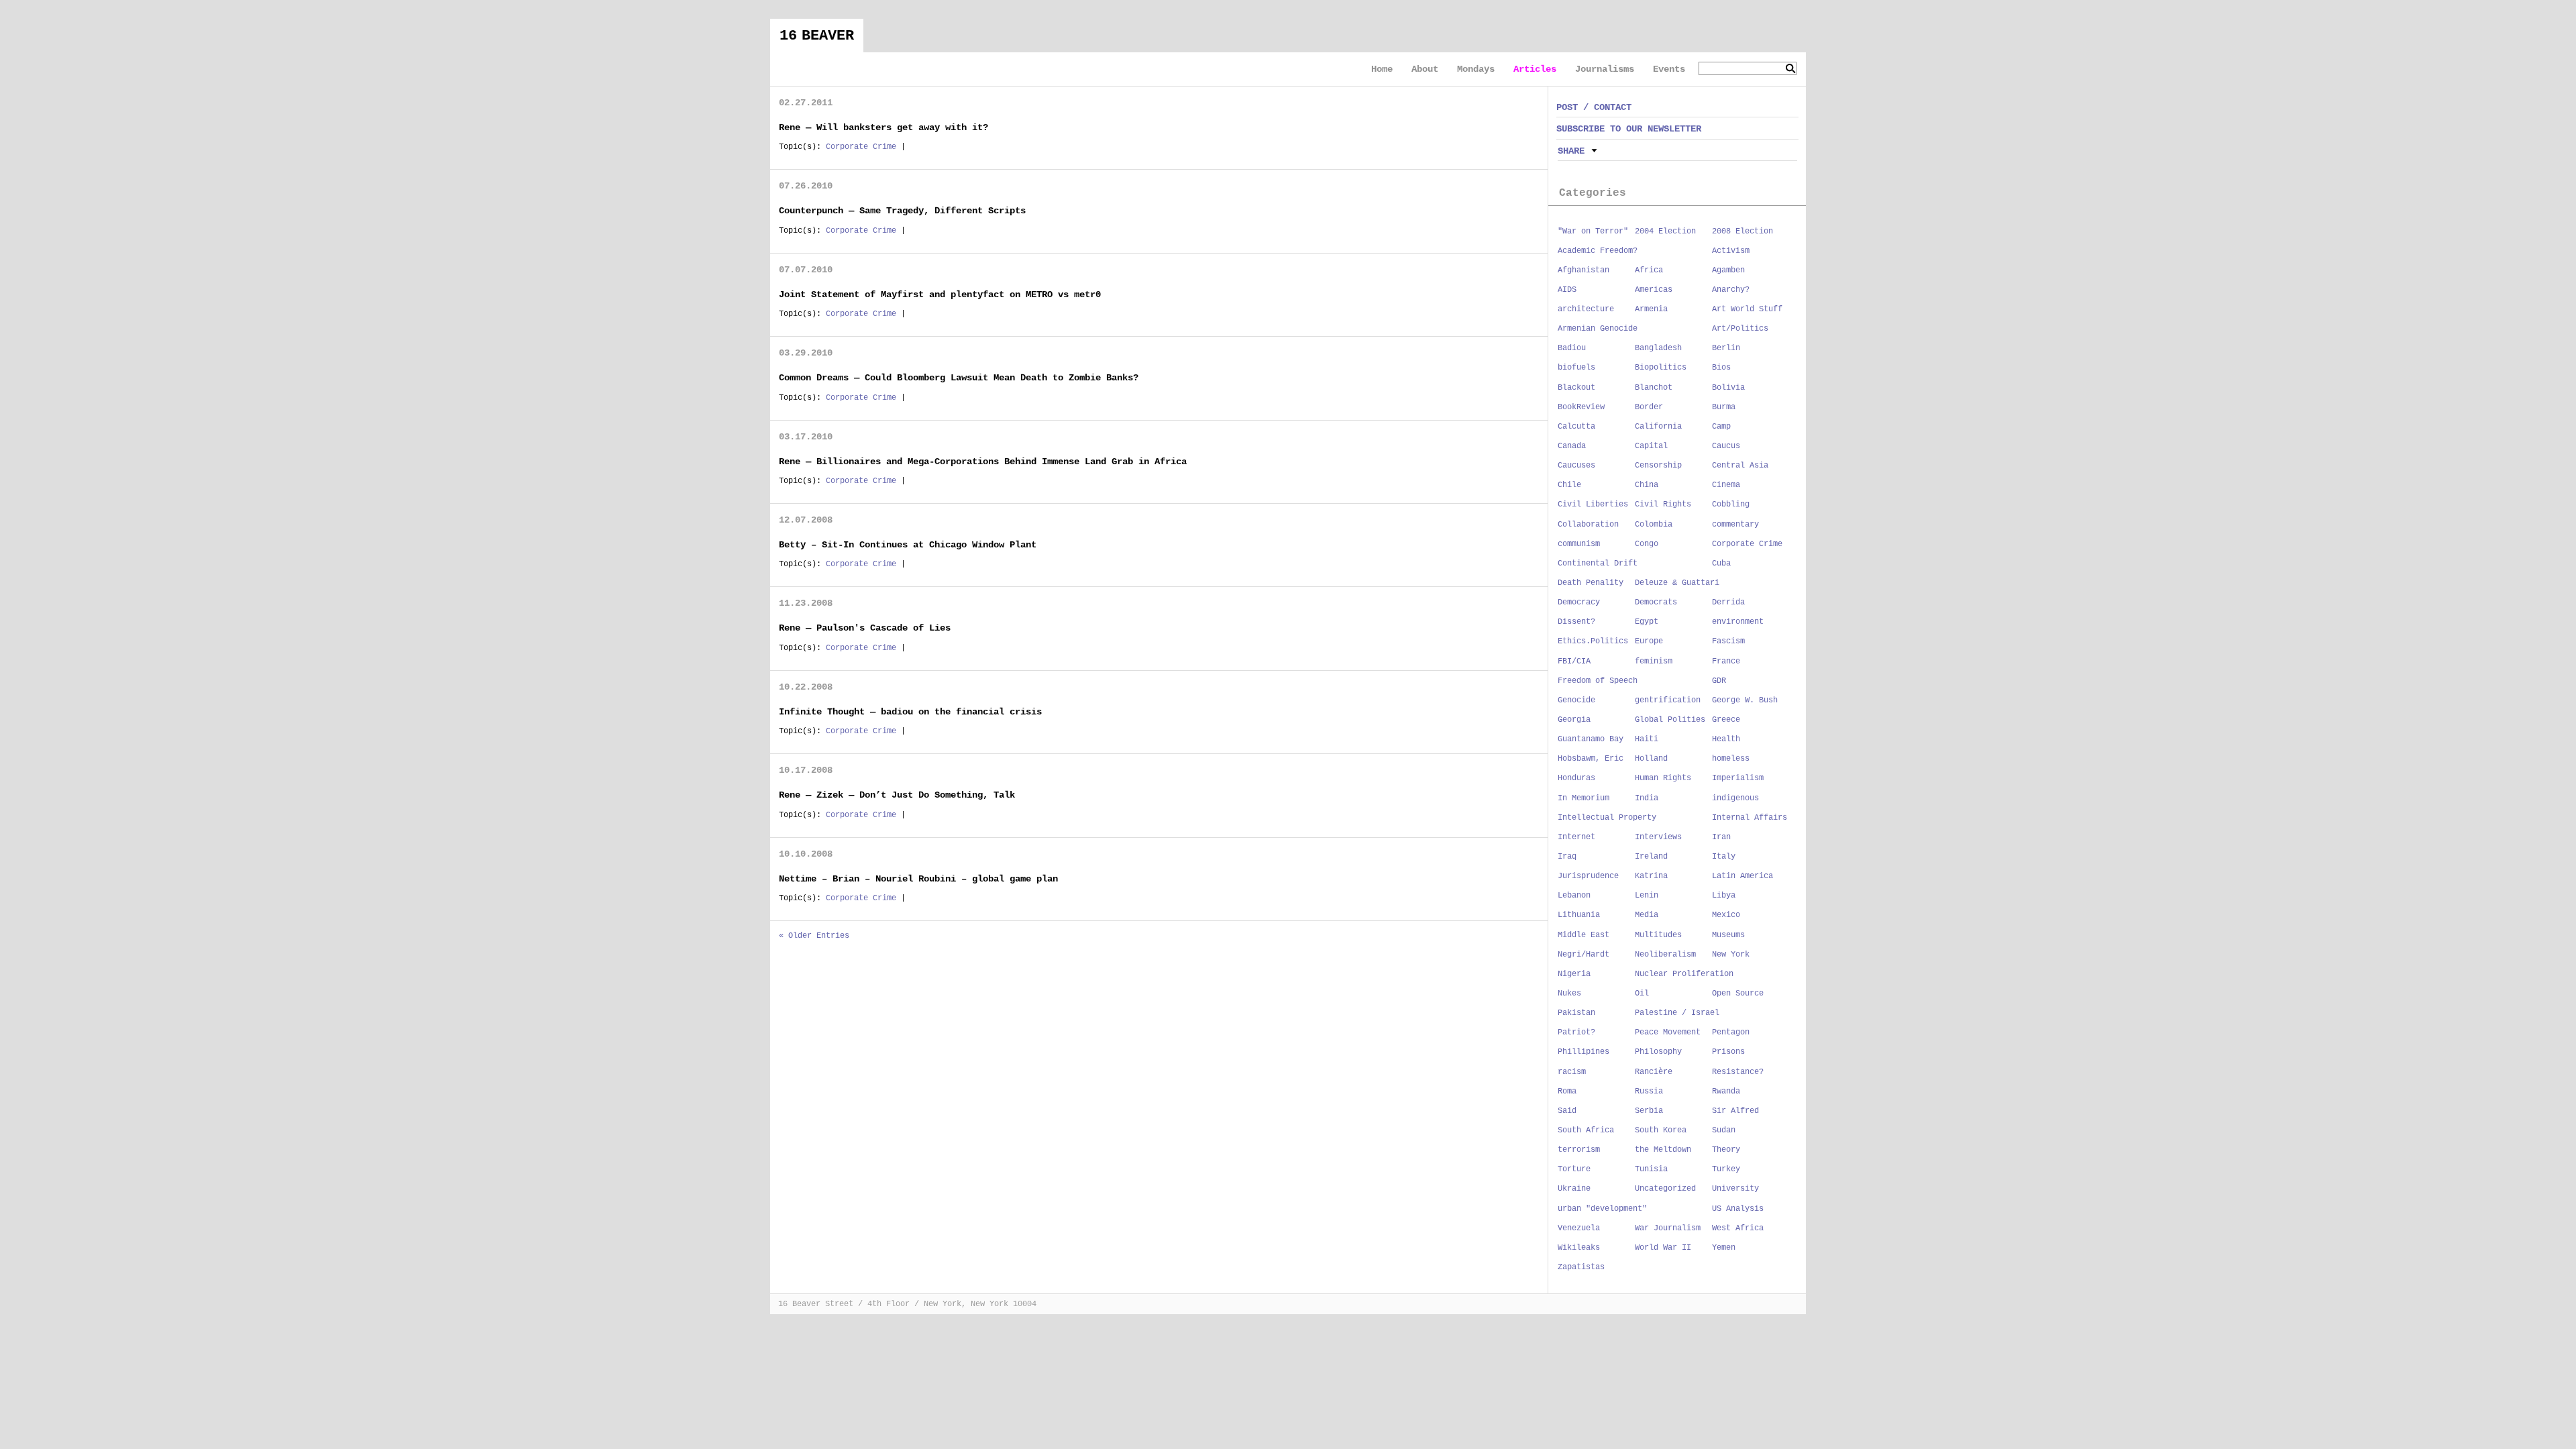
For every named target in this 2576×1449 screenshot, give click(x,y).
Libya (1724, 896)
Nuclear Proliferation (1684, 974)
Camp (1721, 427)
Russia (1649, 1091)
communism (1579, 544)
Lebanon (1574, 896)
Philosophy (1658, 1052)
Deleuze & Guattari (1677, 583)
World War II (1663, 1248)
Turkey (1726, 1169)
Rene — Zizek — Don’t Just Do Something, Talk (897, 795)
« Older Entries (814, 936)
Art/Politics (1740, 329)
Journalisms (1605, 69)
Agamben (1728, 270)
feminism (1654, 661)
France (1726, 661)
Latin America (1742, 876)
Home (1382, 69)
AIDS (1567, 290)
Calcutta (1576, 427)
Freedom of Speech (1598, 681)
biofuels (1576, 368)
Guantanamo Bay (1591, 739)
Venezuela (1579, 1228)
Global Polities (1670, 720)
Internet (1576, 837)
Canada (1572, 446)
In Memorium (1584, 798)
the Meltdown (1663, 1150)
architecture (1586, 309)
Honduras (1576, 778)
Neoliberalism (1665, 955)
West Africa (1738, 1228)
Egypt (1647, 622)
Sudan (1724, 1130)
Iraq (1567, 857)
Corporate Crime (861, 147)
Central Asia (1740, 466)
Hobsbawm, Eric (1591, 759)
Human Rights (1663, 778)
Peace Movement (1668, 1032)
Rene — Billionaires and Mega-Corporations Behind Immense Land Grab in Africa (983, 462)
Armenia (1651, 309)
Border (1649, 407)
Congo (1647, 544)
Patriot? (1576, 1032)
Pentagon (1731, 1032)
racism (1572, 1072)
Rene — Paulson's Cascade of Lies (865, 628)
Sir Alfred (1735, 1111)
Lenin (1647, 896)
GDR (1719, 681)
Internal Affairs (1750, 818)
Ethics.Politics (1593, 641)
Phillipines (1584, 1052)
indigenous (1735, 798)
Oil (1642, 994)
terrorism (1579, 1150)
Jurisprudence (1588, 876)
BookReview (1581, 407)
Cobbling (1731, 504)
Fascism (1728, 641)
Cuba (1721, 563)
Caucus (1726, 446)
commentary (1735, 525)
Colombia (1654, 525)
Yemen (1724, 1248)
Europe (1649, 641)
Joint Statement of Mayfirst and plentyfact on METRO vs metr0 (940, 294)
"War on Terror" (1593, 231)
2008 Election (1742, 231)
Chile (1569, 485)
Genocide (1576, 700)
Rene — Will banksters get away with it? (883, 127)
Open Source (1738, 994)
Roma (1567, 1091)
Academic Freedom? (1598, 251)
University (1735, 1189)
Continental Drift (1598, 563)
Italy (1724, 857)
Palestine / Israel (1677, 1013)
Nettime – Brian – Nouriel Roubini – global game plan (918, 879)
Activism (1731, 251)
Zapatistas (1581, 1267)
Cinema (1726, 485)
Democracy (1579, 602)
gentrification (1668, 700)
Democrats (1656, 602)
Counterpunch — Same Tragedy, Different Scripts (902, 211)
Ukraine (1574, 1189)
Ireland (1651, 857)
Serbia (1649, 1111)
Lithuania (1579, 915)
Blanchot (1654, 388)
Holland (1651, 759)
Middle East (1584, 935)
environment (1738, 622)
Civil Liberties (1593, 504)
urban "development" (1602, 1209)
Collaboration (1588, 525)
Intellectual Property (1607, 818)
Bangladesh (1658, 348)
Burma (1724, 407)
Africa (1649, 270)
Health (1726, 739)
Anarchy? (1731, 290)
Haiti (1647, 739)
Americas (1654, 290)
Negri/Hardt (1584, 955)
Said (1567, 1111)
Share (1571, 151)
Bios (1721, 368)
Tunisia (1651, 1169)
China (1647, 485)
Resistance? (1738, 1072)
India (1647, 798)
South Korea (1661, 1130)
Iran (1721, 837)
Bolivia (1728, 388)
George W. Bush (1745, 700)
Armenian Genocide (1598, 329)
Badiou (1572, 348)
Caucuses (1576, 466)
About (1425, 69)
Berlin (1726, 348)
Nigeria (1574, 974)
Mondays (1476, 69)
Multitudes (1658, 935)
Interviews (1658, 837)
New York (1731, 955)
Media (1647, 915)
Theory (1726, 1150)
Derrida (1728, 602)
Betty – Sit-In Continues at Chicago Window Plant (908, 545)
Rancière (1654, 1072)
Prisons (1728, 1052)
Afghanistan (1584, 270)
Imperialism (1738, 778)
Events (1669, 69)
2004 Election (1665, 231)
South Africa (1586, 1130)
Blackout (1576, 388)
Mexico (1726, 915)
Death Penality (1591, 583)
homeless (1731, 759)
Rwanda (1726, 1091)
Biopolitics (1661, 368)
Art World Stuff (1747, 309)
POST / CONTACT (1594, 107)
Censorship (1658, 466)
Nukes (1569, 994)
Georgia (1574, 720)
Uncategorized (1665, 1189)
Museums (1728, 935)
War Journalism (1668, 1228)
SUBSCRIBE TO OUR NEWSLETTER (1629, 129)
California (1658, 427)
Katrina (1651, 876)
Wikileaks (1579, 1248)
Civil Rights (1663, 504)
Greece (1726, 720)
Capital (1651, 446)
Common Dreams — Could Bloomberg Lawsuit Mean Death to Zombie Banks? (959, 378)
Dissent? (1576, 622)
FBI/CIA (1574, 661)
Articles (1535, 69)
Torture (1574, 1169)
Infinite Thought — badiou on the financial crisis (910, 712)
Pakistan (1576, 1013)
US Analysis (1738, 1209)
